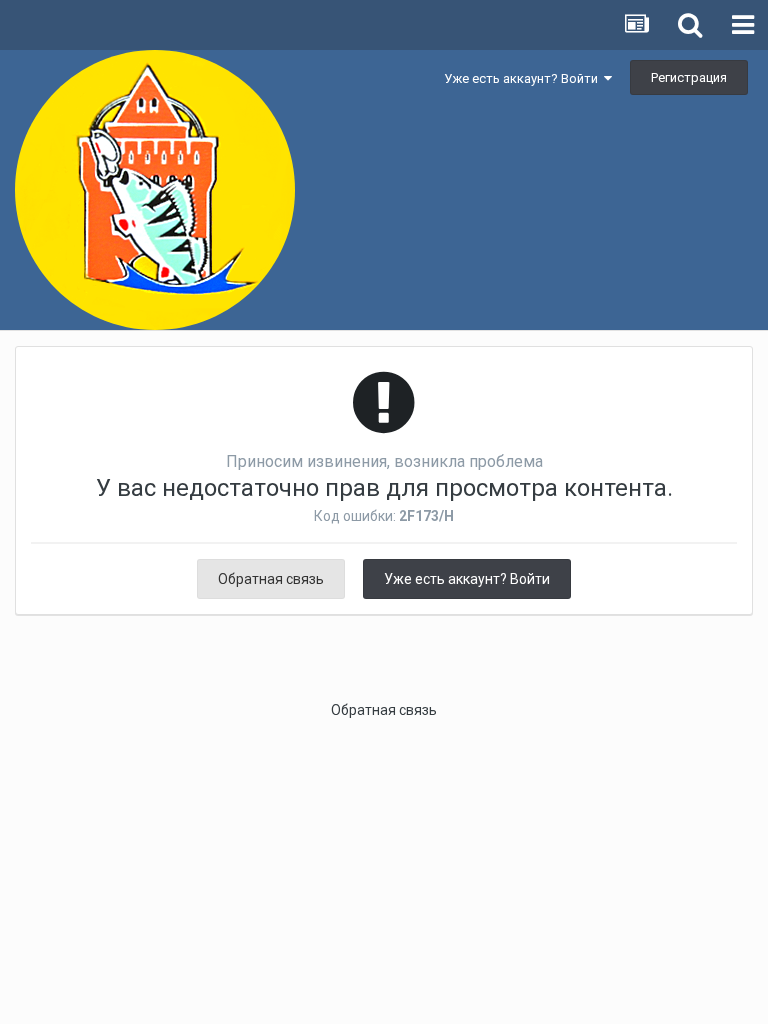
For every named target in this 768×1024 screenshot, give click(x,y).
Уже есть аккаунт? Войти (524, 78)
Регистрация (689, 77)
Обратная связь (271, 579)
